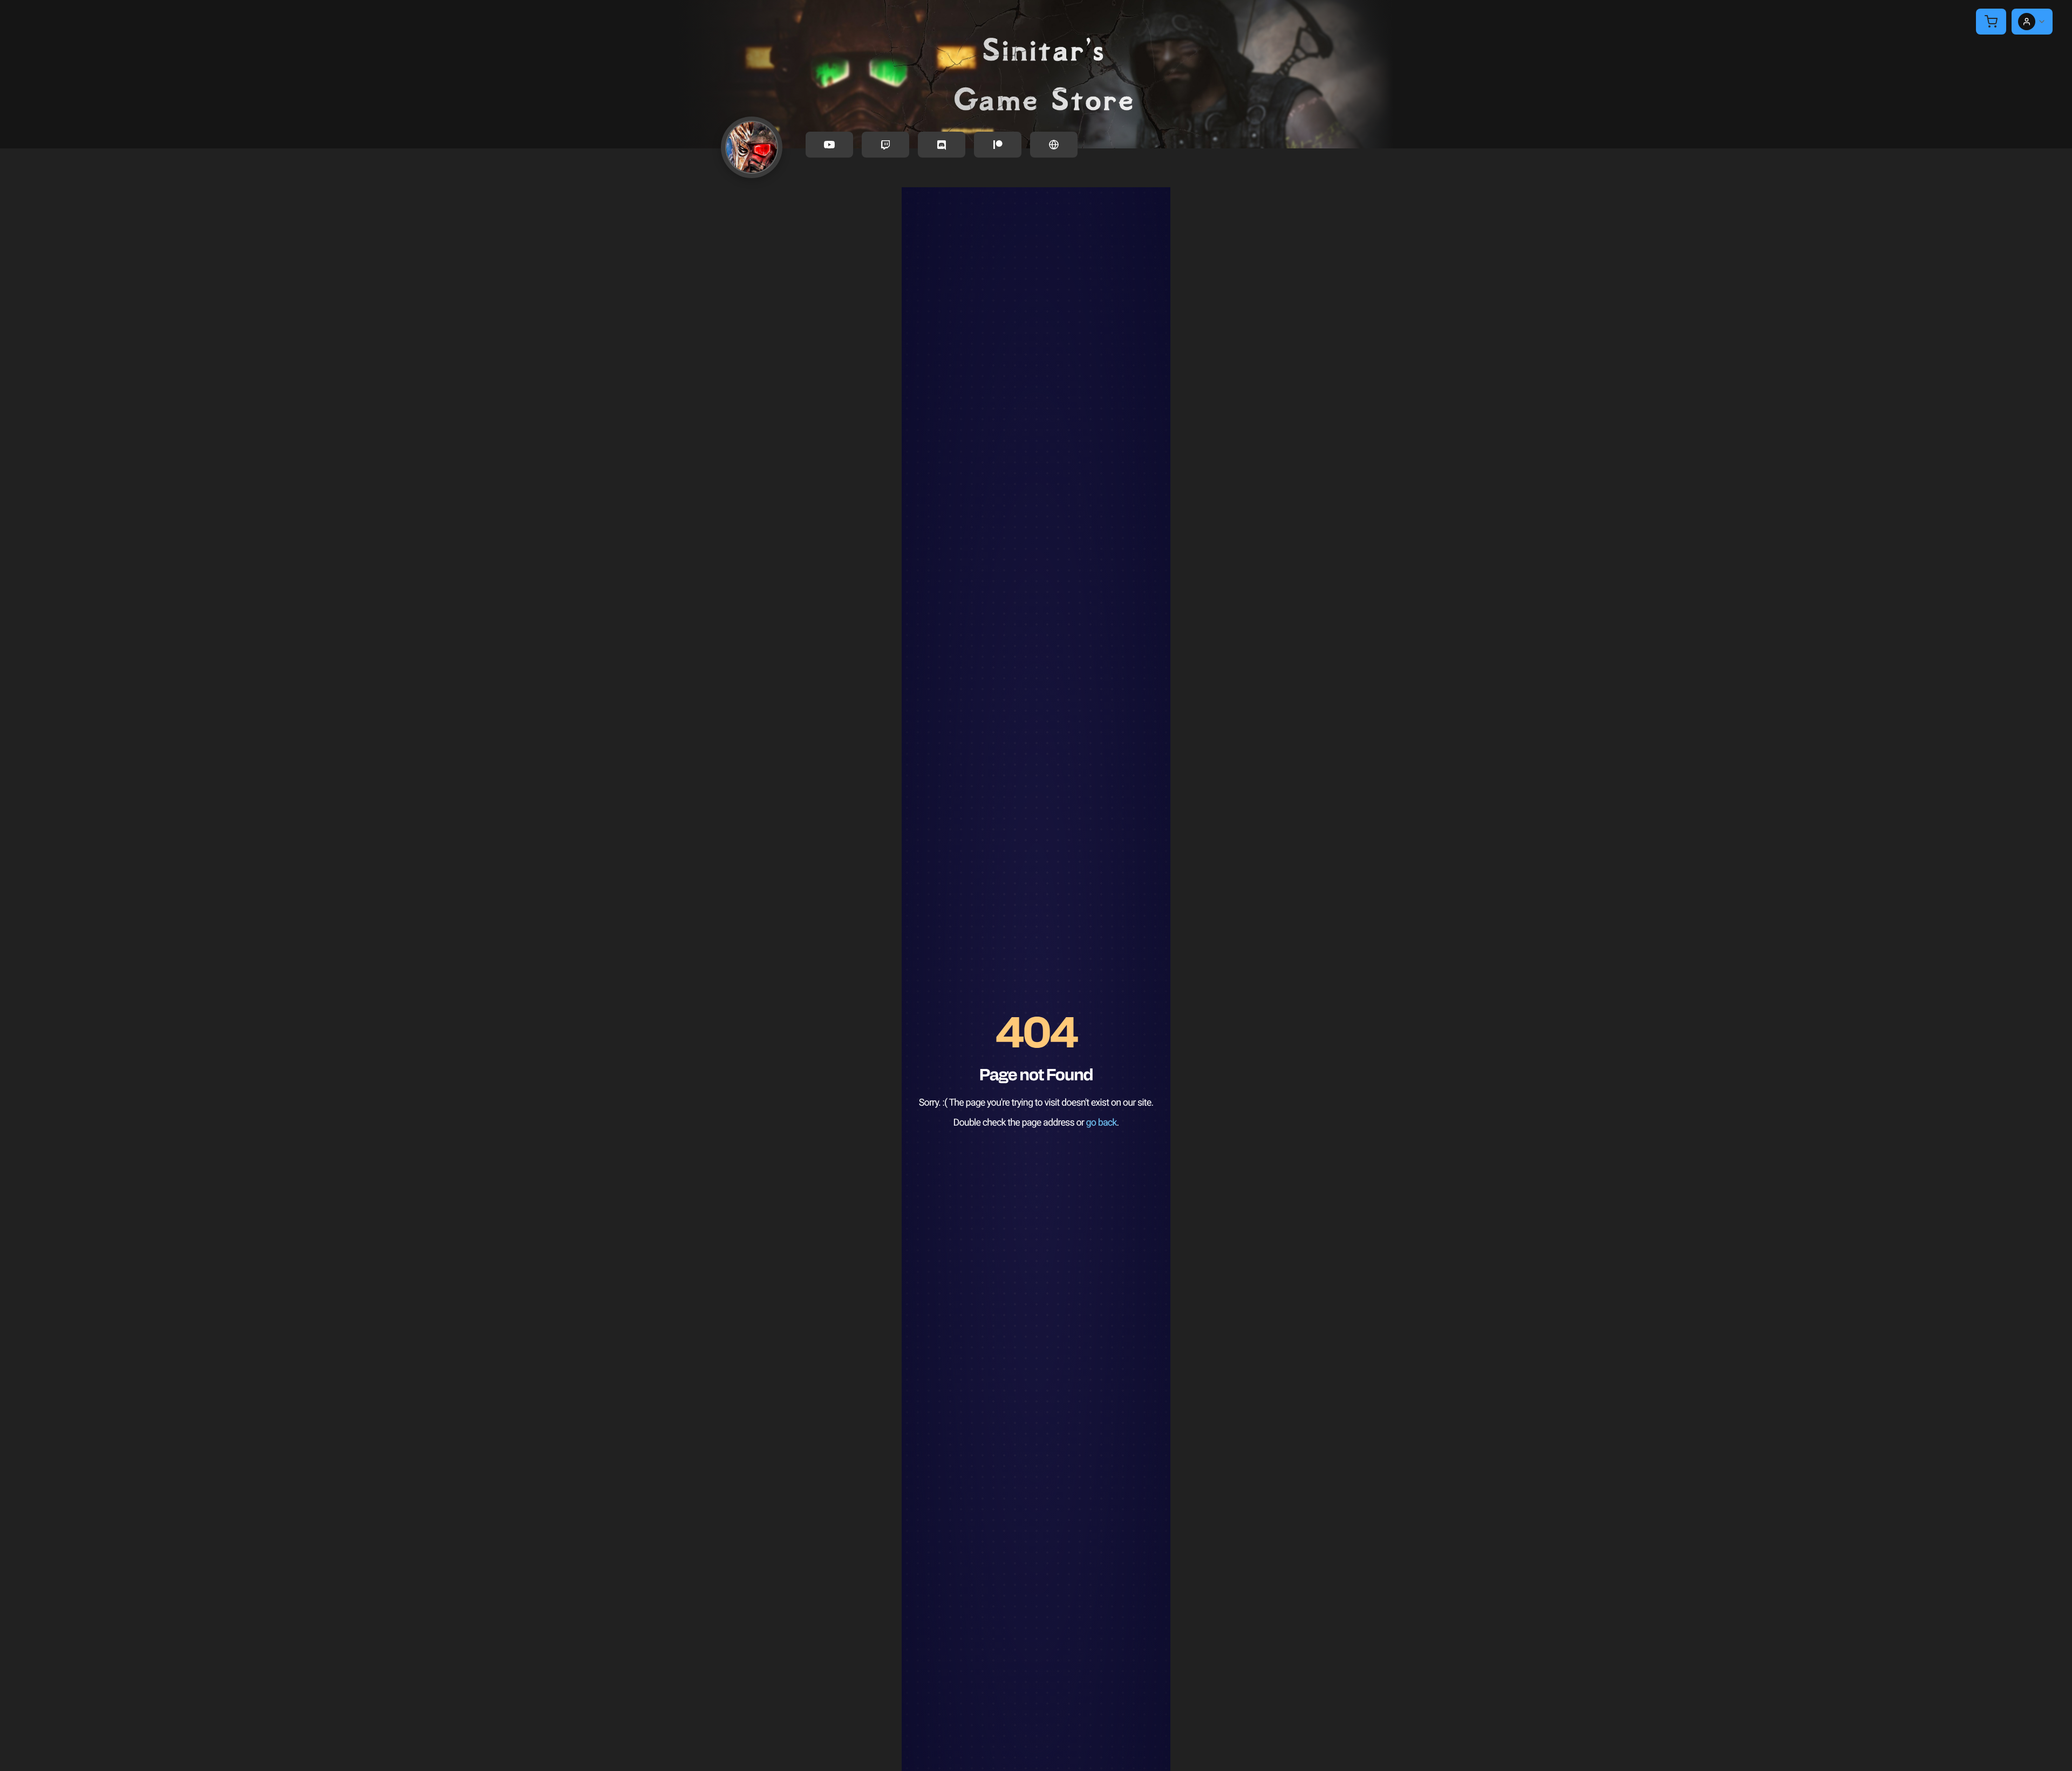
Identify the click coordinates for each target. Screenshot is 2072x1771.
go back (1102, 1123)
